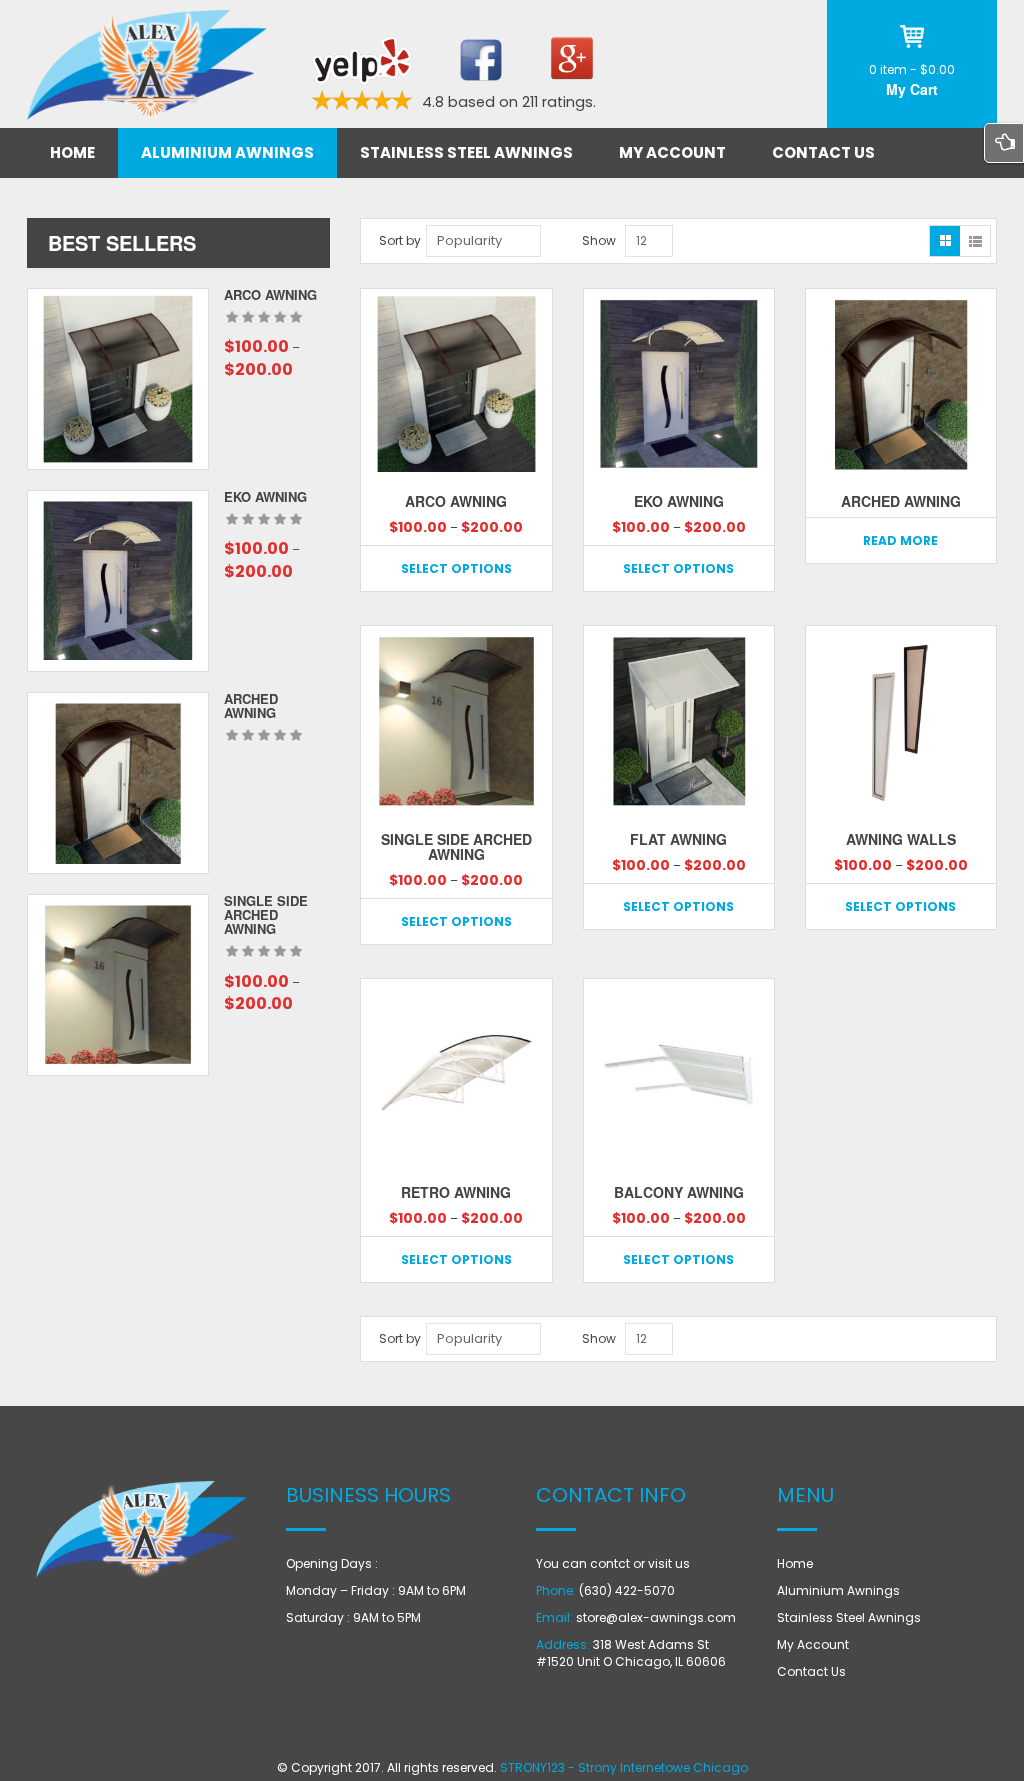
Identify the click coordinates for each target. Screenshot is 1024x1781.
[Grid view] (945, 241)
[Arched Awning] (118, 783)
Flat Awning (678, 839)
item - (912, 69)
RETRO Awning (456, 1192)
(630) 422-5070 (627, 1590)
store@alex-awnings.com (656, 1617)
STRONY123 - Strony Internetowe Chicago (624, 1767)
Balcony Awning (679, 1192)
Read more (900, 540)
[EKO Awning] (118, 581)
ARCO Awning (270, 294)
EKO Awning (265, 496)
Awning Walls (901, 839)
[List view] (975, 241)
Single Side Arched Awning (266, 915)
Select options (456, 568)
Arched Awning (251, 705)
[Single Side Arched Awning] (118, 985)
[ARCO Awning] (118, 379)
